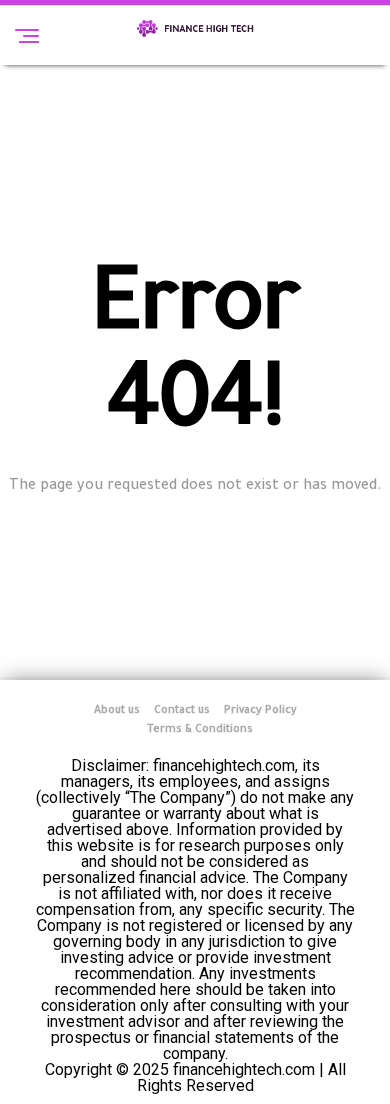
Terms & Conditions (200, 730)
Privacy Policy (260, 711)
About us (117, 711)
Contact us (182, 711)
